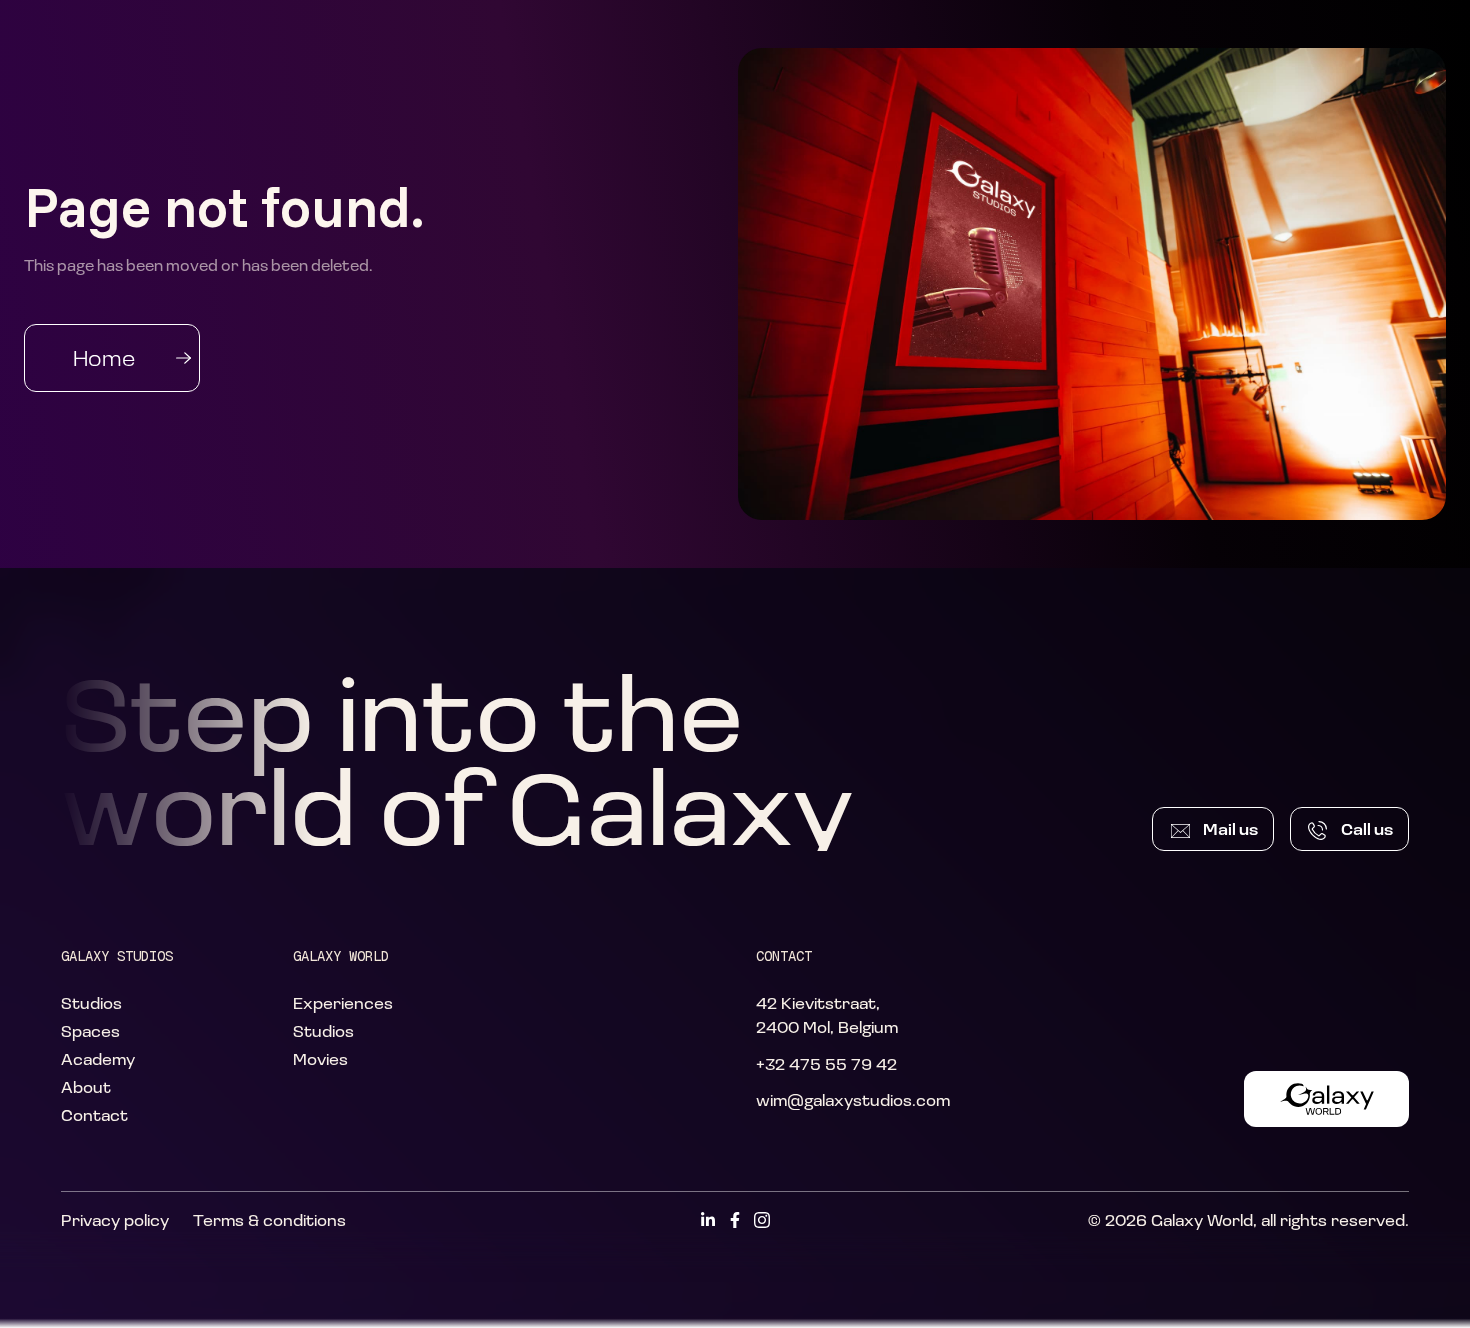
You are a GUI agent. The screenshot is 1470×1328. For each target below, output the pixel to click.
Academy (98, 1058)
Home (104, 357)
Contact (94, 1114)
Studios (91, 1002)
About (86, 1086)
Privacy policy (115, 1219)
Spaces (90, 1030)
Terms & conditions (269, 1219)
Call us (1367, 828)
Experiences (343, 1002)
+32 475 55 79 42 (826, 1063)
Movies (320, 1058)
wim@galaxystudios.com (853, 1099)
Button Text (1326, 1098)
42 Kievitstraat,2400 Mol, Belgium (827, 1014)
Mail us (1230, 828)
